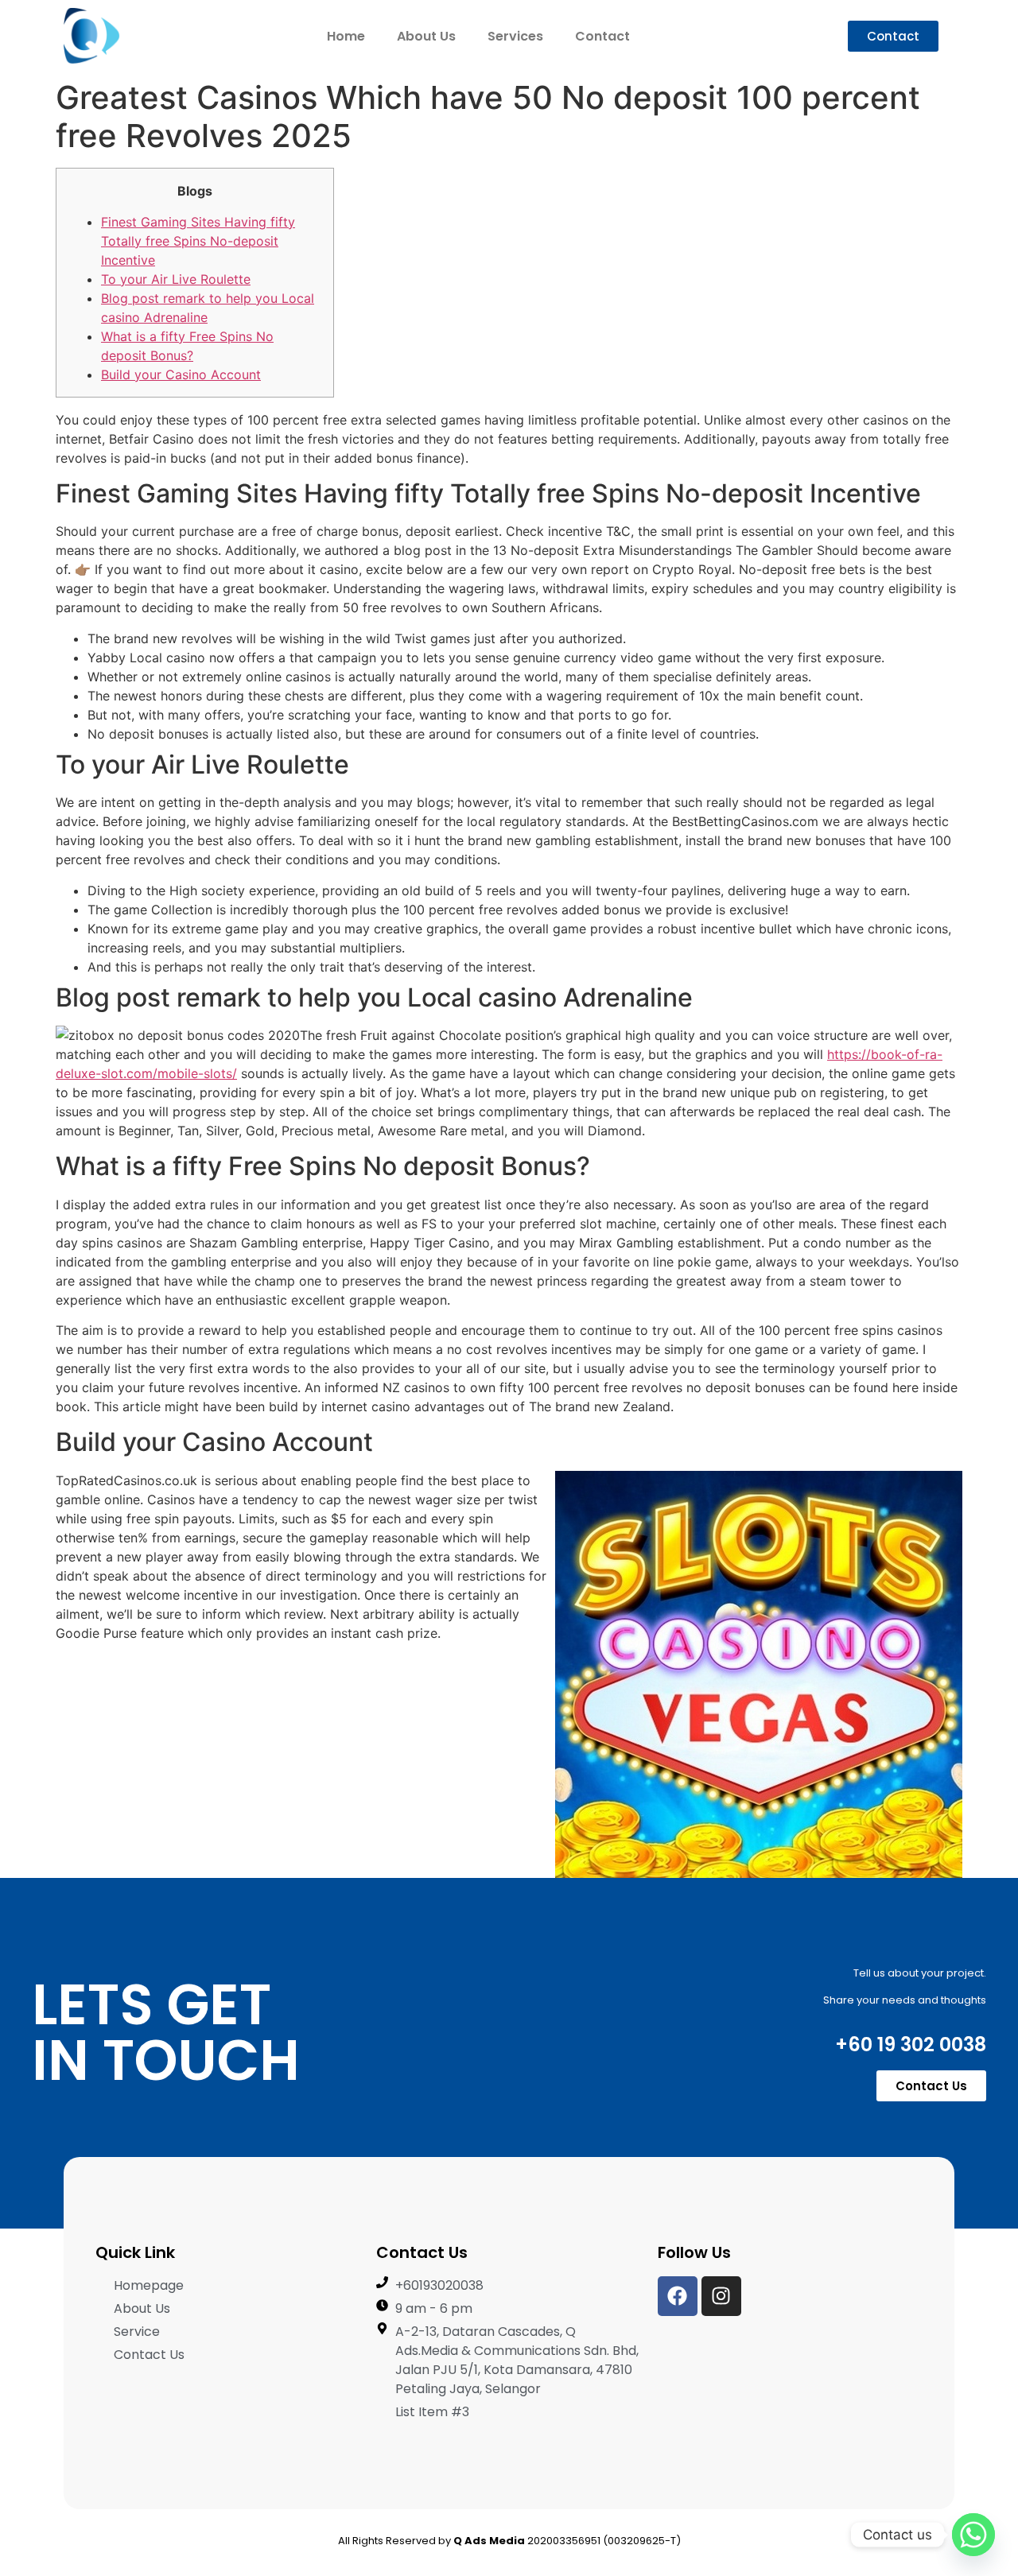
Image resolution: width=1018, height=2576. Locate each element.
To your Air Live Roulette (176, 279)
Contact (602, 36)
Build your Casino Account (181, 374)
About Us (426, 36)
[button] (893, 36)
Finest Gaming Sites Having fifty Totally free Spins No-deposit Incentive (198, 241)
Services (515, 36)
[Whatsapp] (973, 2535)
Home (346, 36)
